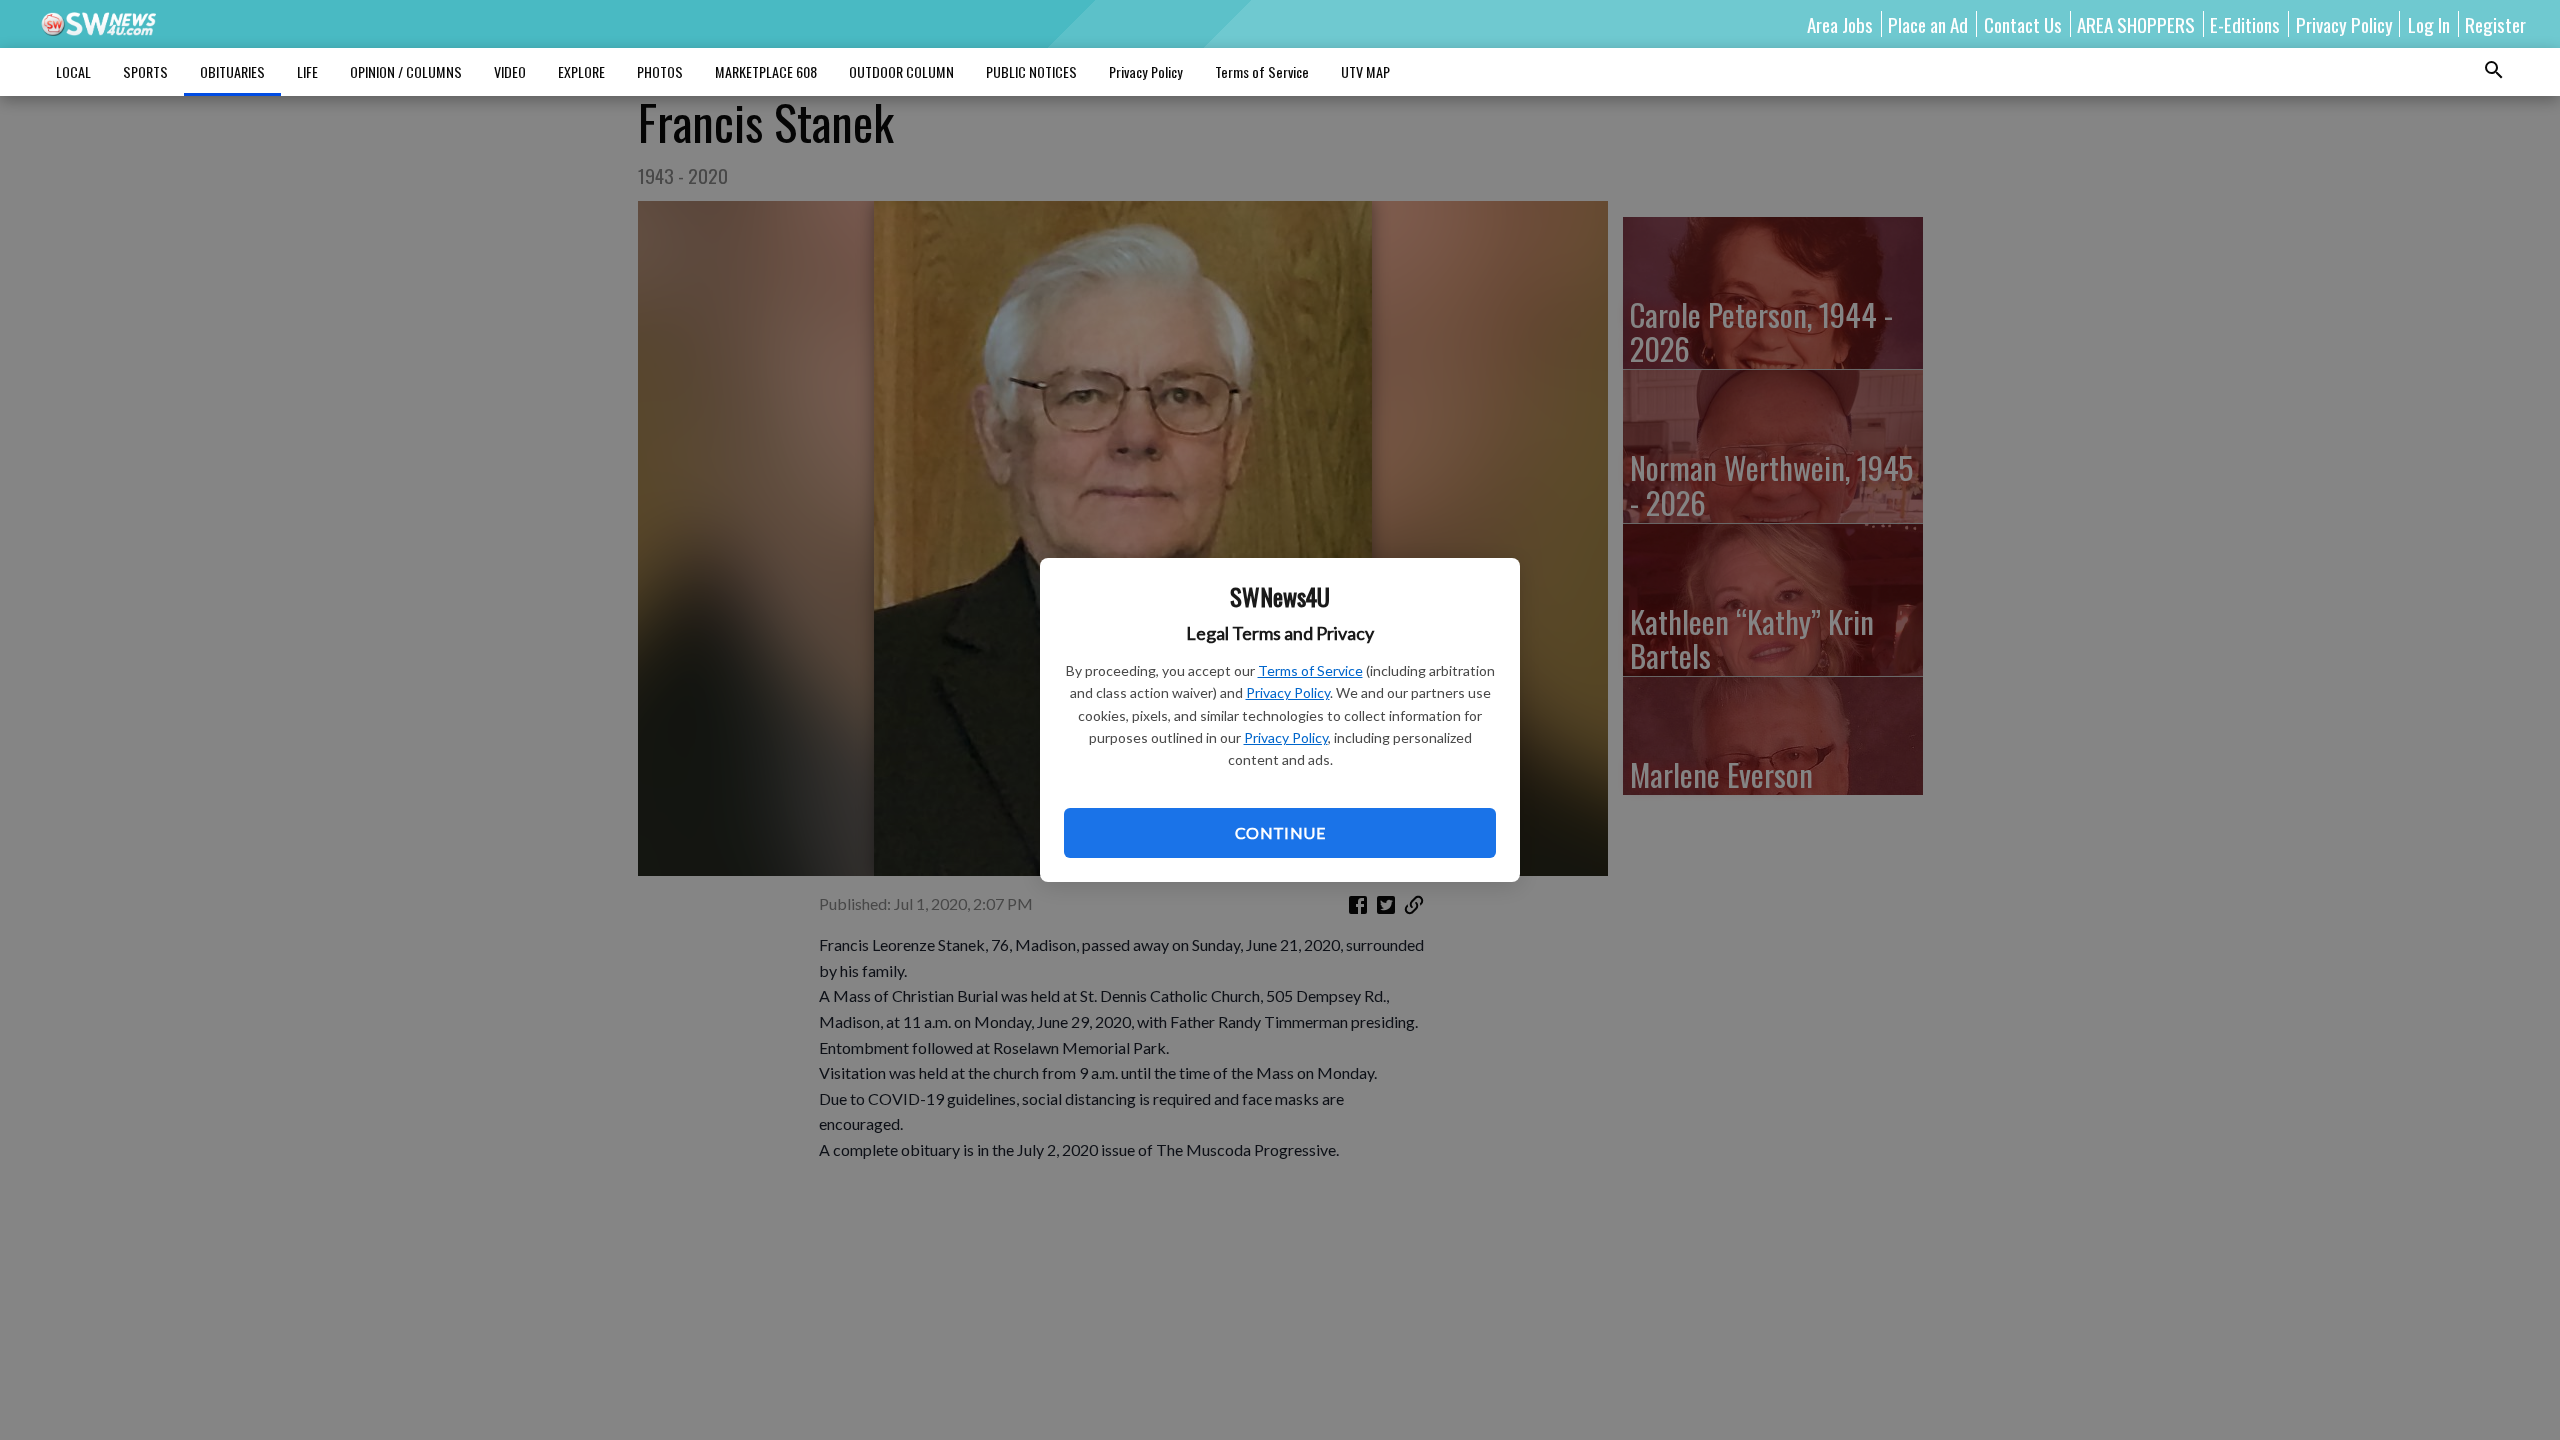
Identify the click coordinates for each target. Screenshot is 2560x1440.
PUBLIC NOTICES (1031, 71)
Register (2495, 24)
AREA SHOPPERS (2136, 24)
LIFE (307, 71)
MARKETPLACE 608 (766, 71)
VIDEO (510, 71)
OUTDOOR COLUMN (901, 71)
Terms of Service (1310, 670)
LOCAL (73, 71)
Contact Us (2023, 24)
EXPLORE (581, 71)
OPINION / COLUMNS (406, 71)
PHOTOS (660, 71)
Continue (1280, 832)
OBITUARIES (232, 71)
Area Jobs (1840, 24)
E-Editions (2245, 24)
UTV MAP (1365, 71)
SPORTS (145, 71)
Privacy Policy (1288, 692)
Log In (2429, 24)
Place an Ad (1928, 24)
